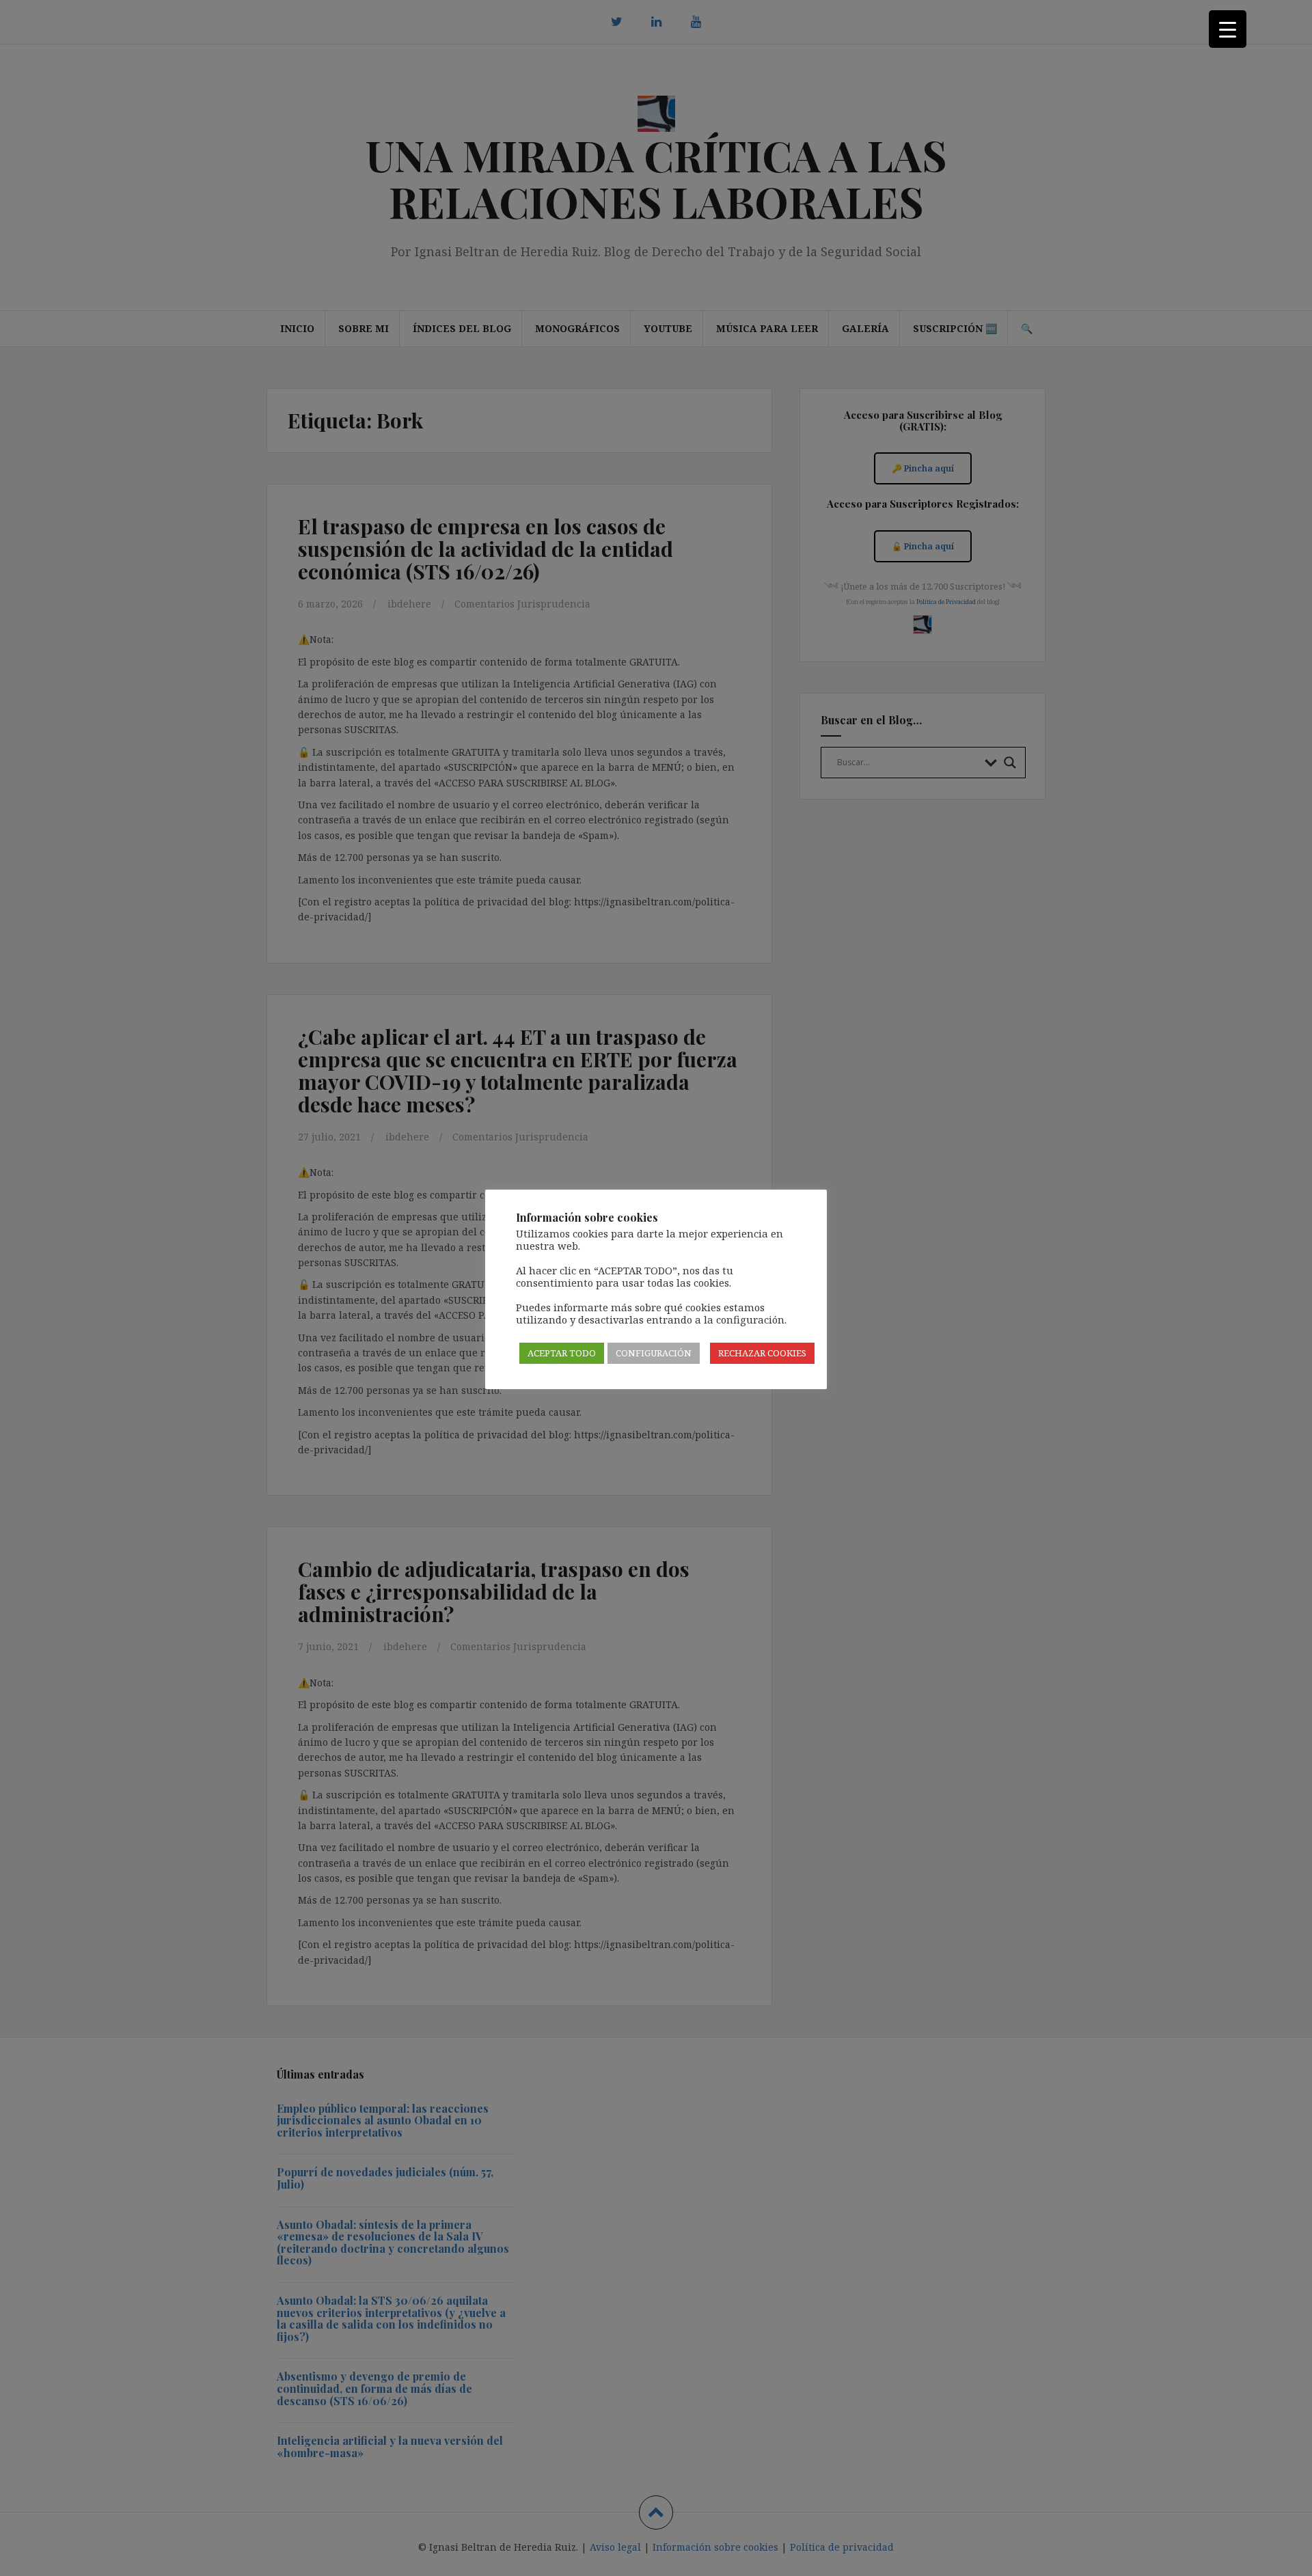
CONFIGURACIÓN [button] (654, 1353)
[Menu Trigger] (1228, 29)
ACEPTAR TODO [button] (562, 1353)
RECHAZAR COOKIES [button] (762, 1353)
